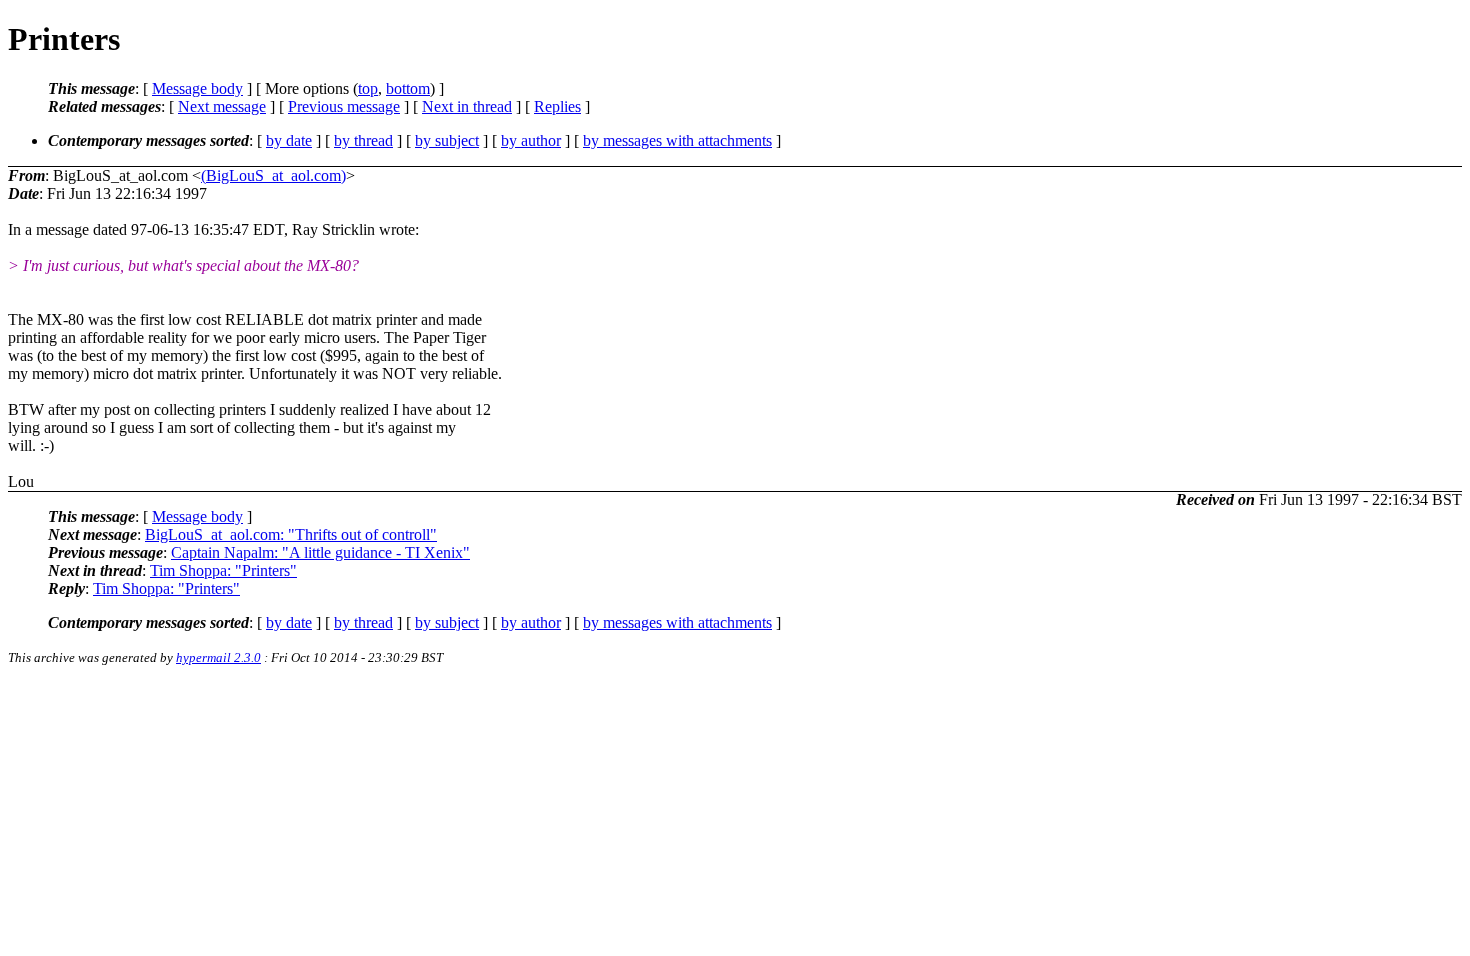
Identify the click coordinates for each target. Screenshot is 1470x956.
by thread (363, 140)
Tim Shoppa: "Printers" (223, 570)
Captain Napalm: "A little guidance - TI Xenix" (320, 552)
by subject (447, 140)
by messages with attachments (677, 140)
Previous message (344, 106)
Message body (197, 88)
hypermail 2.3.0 (218, 657)
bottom (408, 88)
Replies (557, 106)
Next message (222, 106)
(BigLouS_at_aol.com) (273, 175)
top (368, 88)
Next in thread (467, 106)
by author (531, 140)
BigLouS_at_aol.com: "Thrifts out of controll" (291, 534)
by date (289, 140)
